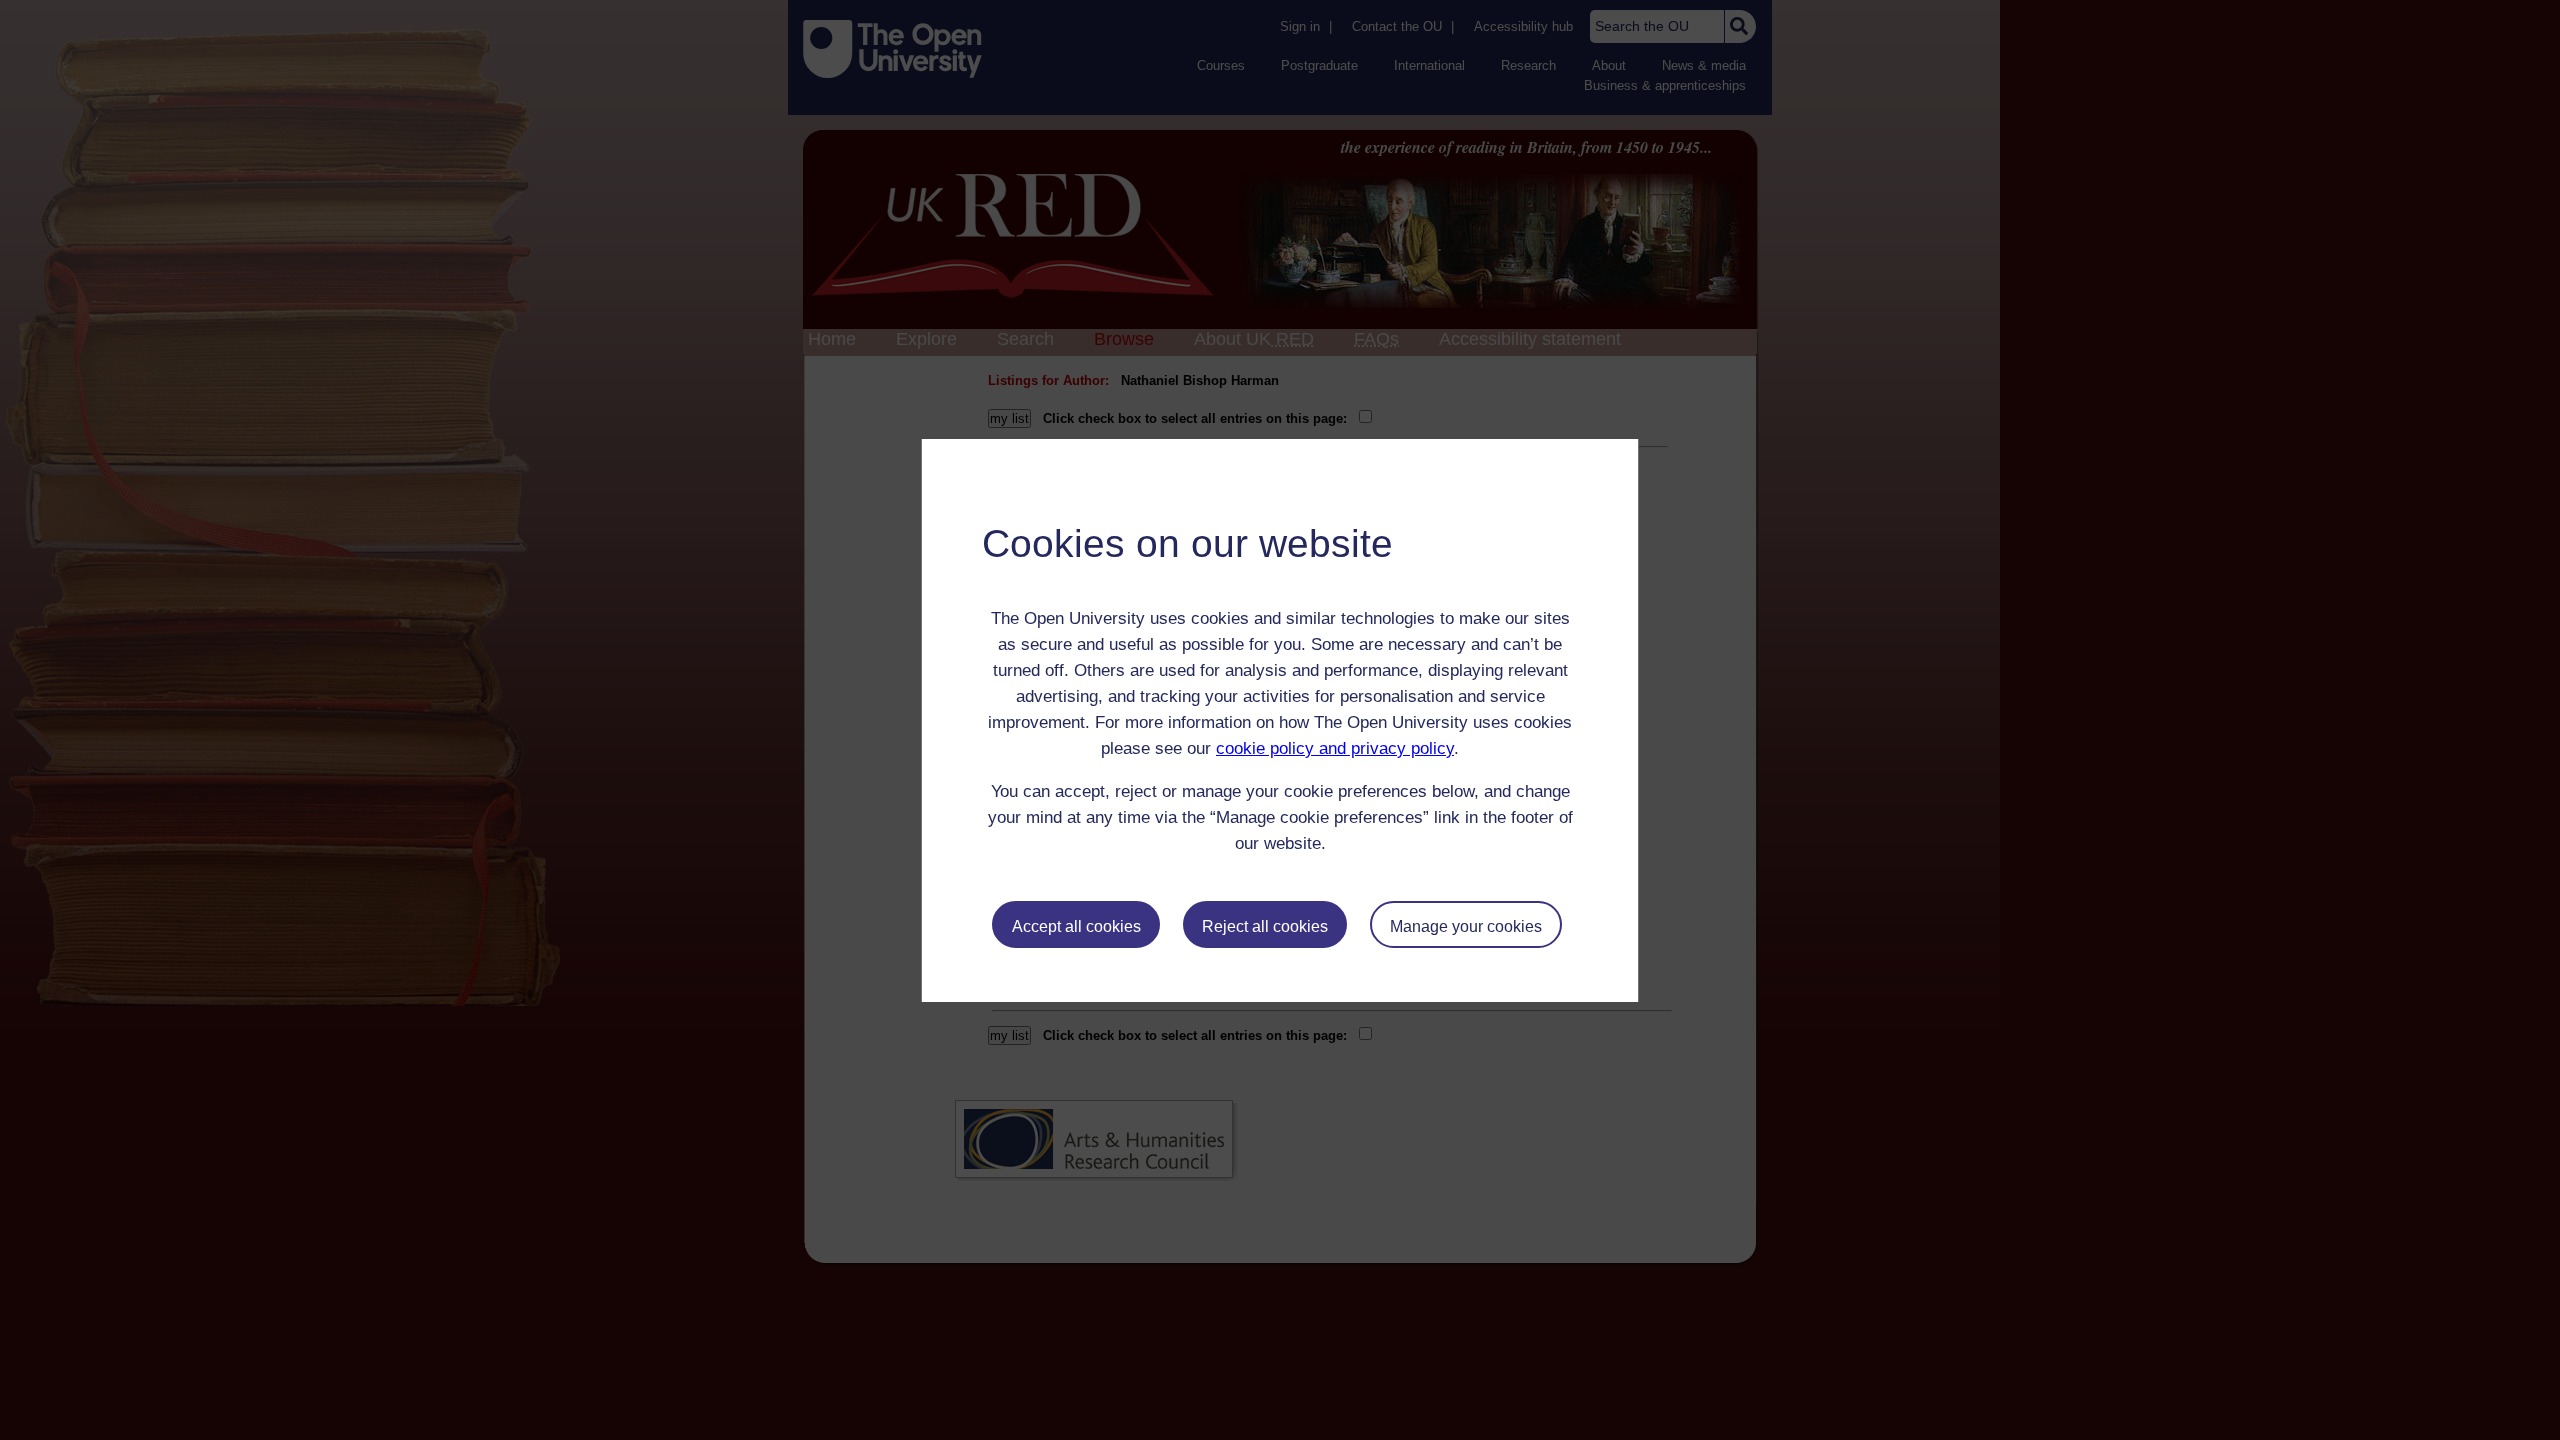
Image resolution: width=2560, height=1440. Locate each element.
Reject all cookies (1265, 926)
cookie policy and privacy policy (1335, 748)
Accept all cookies (1076, 926)
